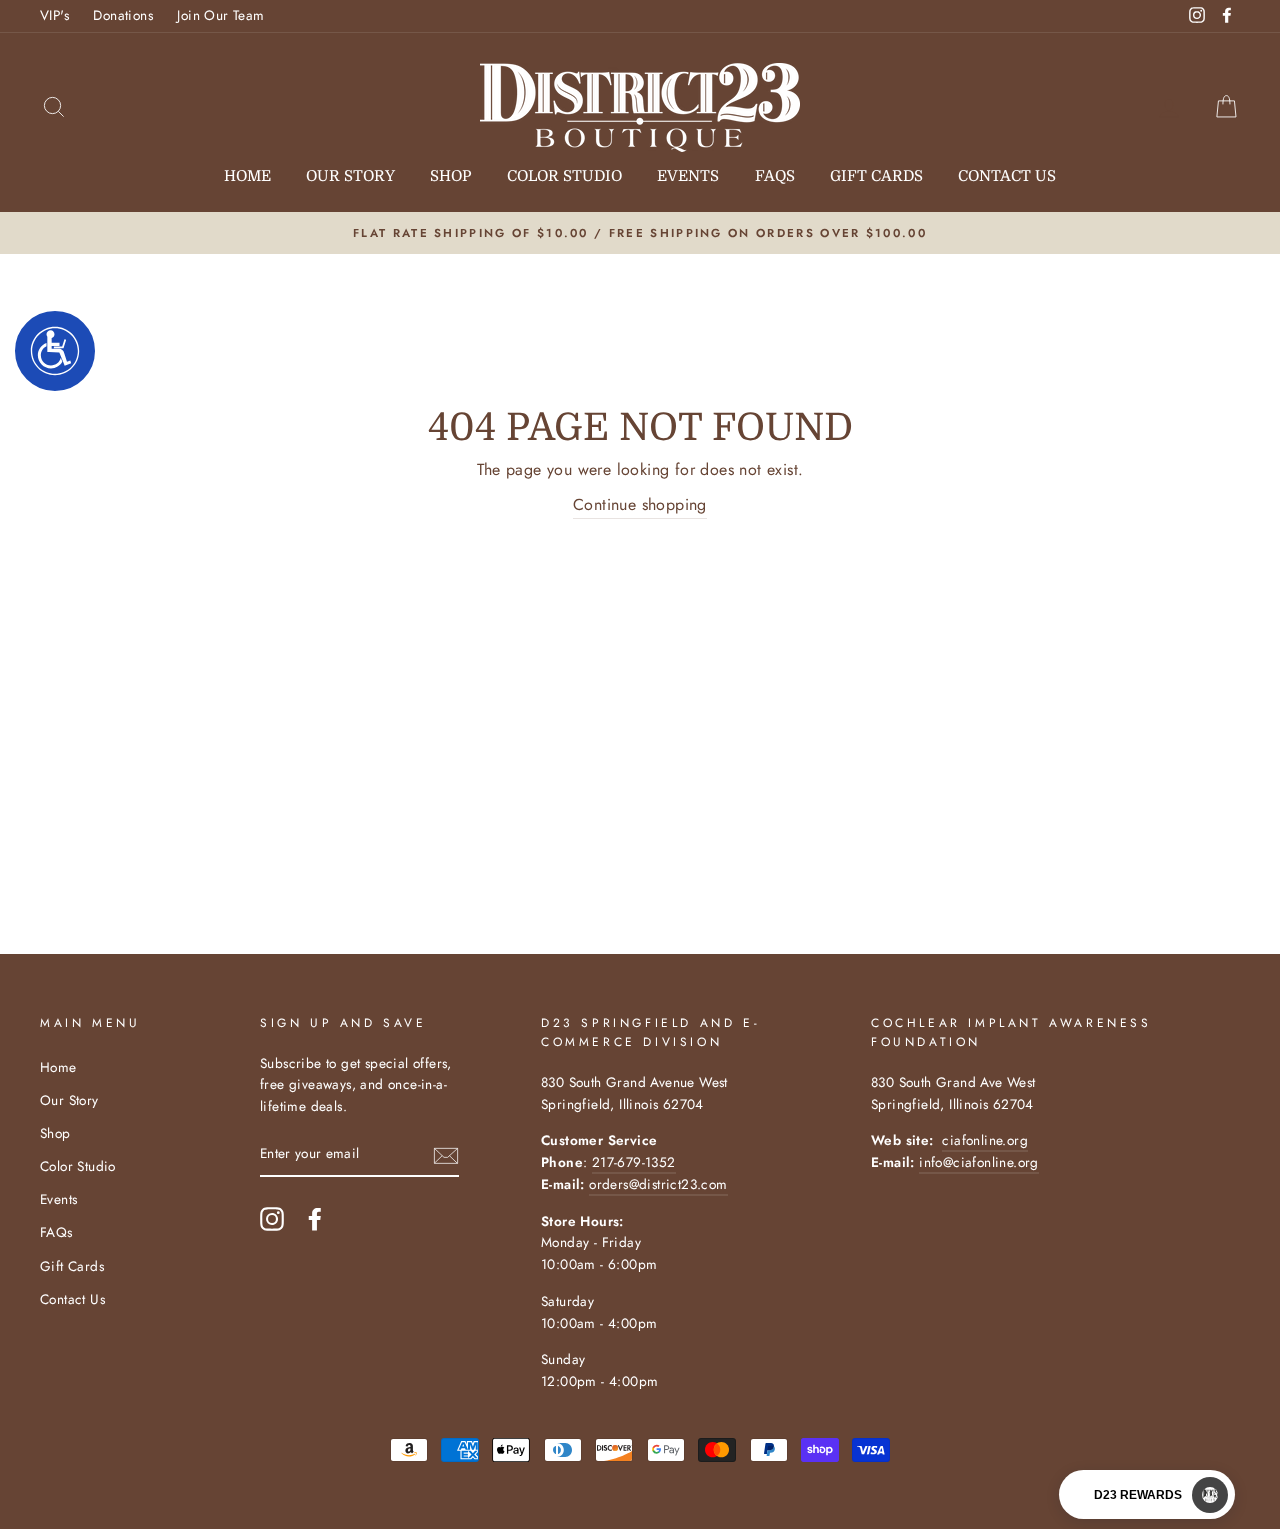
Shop (450, 176)
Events (688, 176)
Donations (123, 15)
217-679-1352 (634, 1162)
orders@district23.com (658, 1184)
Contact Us (1007, 176)
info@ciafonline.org (979, 1162)
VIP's (54, 15)
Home (247, 176)
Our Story (350, 176)
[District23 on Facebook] (315, 1219)
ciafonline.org (985, 1140)
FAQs (775, 176)
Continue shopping (640, 504)
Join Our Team (220, 15)
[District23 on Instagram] (272, 1219)
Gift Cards (876, 176)
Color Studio (564, 176)
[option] (640, 233)
